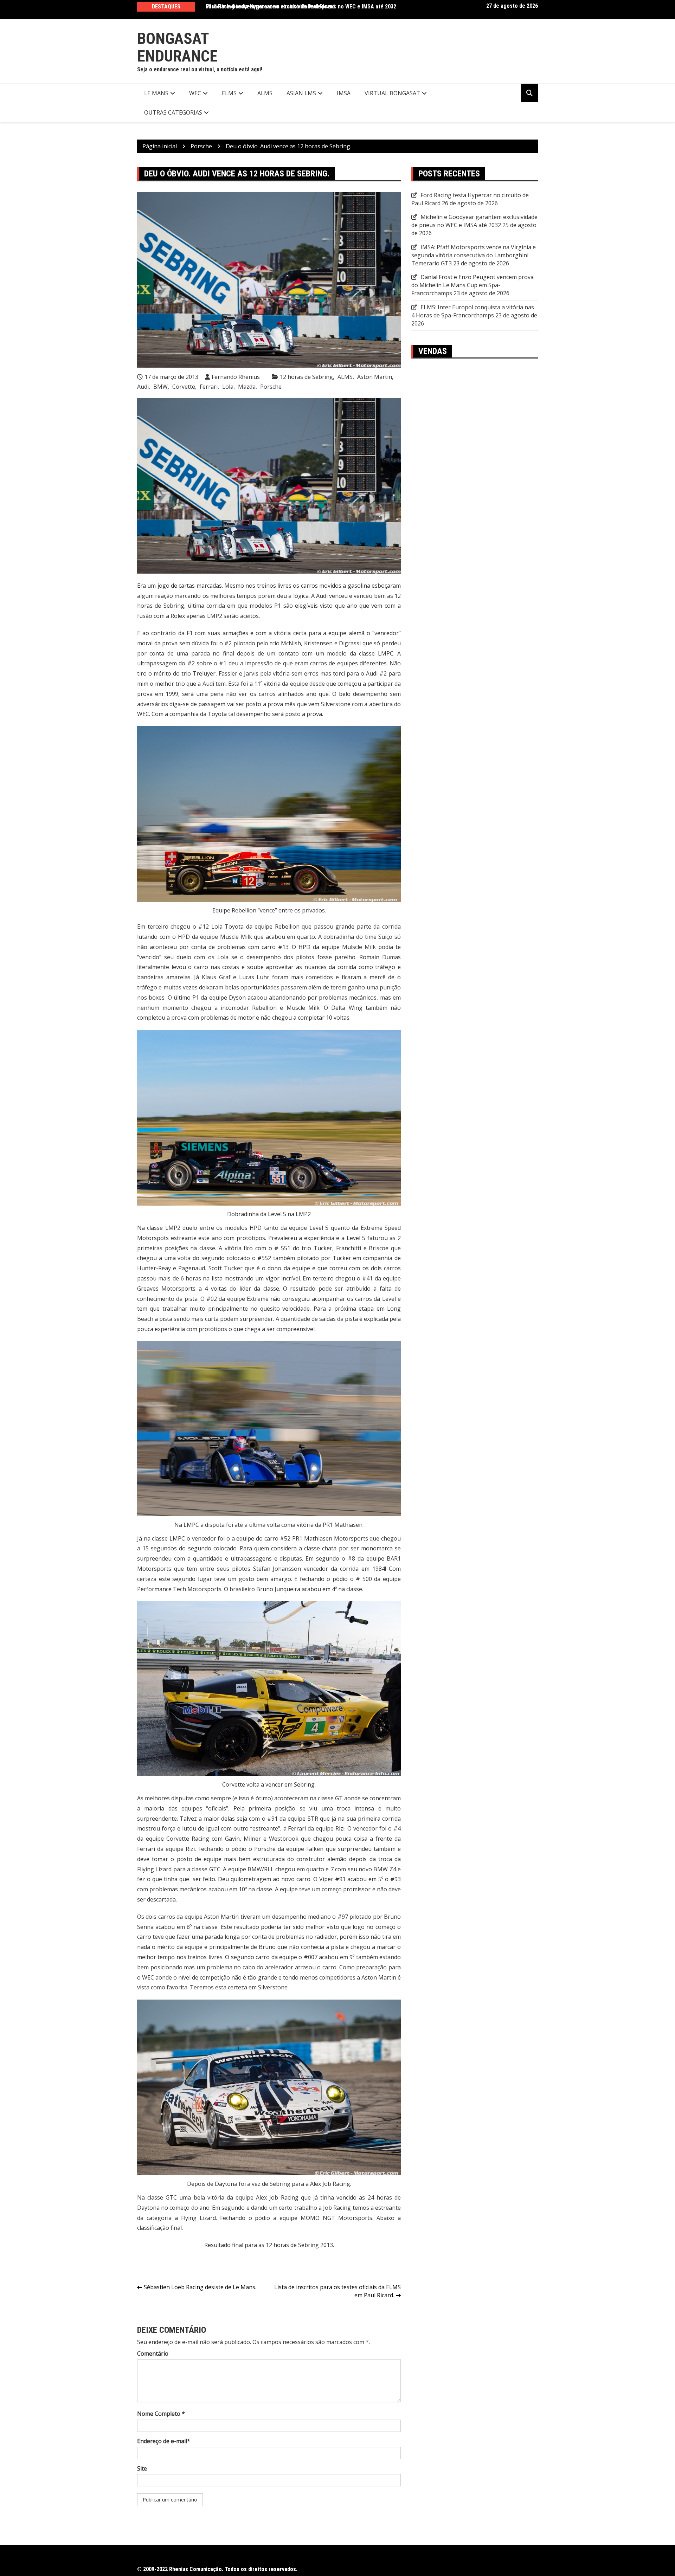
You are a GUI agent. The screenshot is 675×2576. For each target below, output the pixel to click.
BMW (160, 387)
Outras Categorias (173, 112)
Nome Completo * (161, 2414)
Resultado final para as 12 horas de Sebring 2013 (269, 2245)
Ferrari (209, 387)
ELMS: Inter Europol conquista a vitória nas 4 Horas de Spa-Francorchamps (473, 311)
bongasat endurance (177, 47)
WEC (195, 93)
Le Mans (156, 93)
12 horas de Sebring (306, 377)
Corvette (184, 387)
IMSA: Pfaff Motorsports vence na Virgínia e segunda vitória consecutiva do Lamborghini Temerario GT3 (474, 255)
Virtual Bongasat (392, 93)
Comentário (153, 2354)
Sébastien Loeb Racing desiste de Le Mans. (200, 2287)
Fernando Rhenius (236, 377)
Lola (228, 387)
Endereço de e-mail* (164, 2441)
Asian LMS (301, 93)
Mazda (247, 387)
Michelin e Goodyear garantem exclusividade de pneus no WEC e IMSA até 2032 (301, 7)
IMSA (344, 93)
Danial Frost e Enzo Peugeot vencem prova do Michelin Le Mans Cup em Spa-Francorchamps (472, 285)
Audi (143, 387)
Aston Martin (375, 377)
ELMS (229, 93)
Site (142, 2468)
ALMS (265, 93)
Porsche (271, 387)
